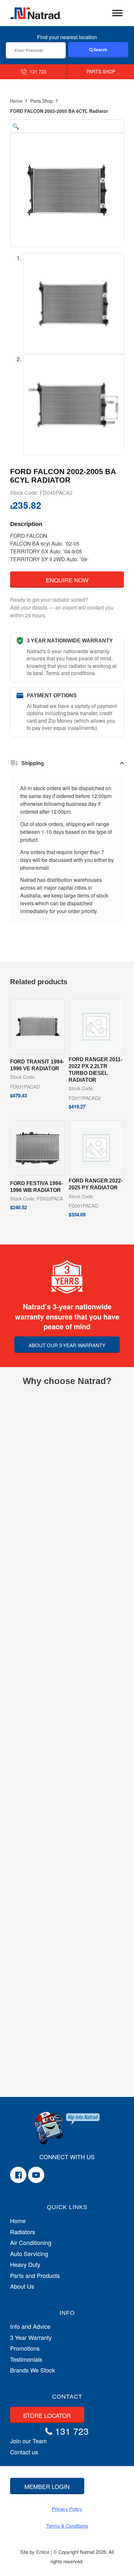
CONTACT (67, 2397)
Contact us (24, 2452)
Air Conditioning (31, 2243)
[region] (67, 850)
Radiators (23, 2232)
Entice (43, 2552)
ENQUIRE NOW (67, 580)
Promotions (25, 2348)
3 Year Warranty (31, 2337)
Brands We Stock (33, 2370)
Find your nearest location (67, 37)
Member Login (47, 2486)
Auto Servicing (29, 2254)
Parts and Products (35, 2275)
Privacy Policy (67, 2509)
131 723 (37, 71)
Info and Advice (30, 2326)
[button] (67, 126)
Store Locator (47, 2415)
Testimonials (26, 2359)
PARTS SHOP (101, 71)
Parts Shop (42, 101)
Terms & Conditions (67, 2526)
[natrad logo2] (36, 13)
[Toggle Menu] (117, 13)
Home (16, 101)
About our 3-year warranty (67, 1345)
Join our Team (28, 2441)
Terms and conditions (70, 673)
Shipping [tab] (33, 763)
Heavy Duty (25, 2264)
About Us (22, 2286)
